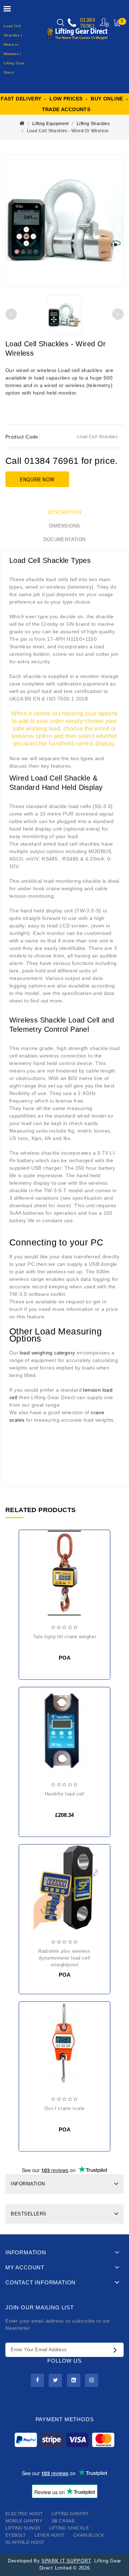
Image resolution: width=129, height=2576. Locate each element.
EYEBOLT (16, 2535)
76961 (87, 26)
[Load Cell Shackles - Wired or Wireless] (64, 221)
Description (64, 512)
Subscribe (117, 2350)
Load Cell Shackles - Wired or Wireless (68, 131)
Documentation (64, 539)
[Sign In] (105, 22)
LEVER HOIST (49, 2535)
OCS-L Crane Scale (64, 2108)
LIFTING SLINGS (23, 2528)
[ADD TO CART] (30, 1715)
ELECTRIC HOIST (24, 2514)
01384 (87, 20)
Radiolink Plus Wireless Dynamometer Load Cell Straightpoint (64, 1958)
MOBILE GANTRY (24, 2521)
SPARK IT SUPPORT (66, 2561)
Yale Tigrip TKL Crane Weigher (64, 1637)
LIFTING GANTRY (70, 2514)
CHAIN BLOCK (89, 2535)
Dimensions (65, 526)
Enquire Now (37, 480)
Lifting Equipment (51, 124)
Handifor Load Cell (65, 1794)
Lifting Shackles (93, 124)
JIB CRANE (63, 2521)
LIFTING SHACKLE (69, 2528)
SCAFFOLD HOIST (25, 2542)
